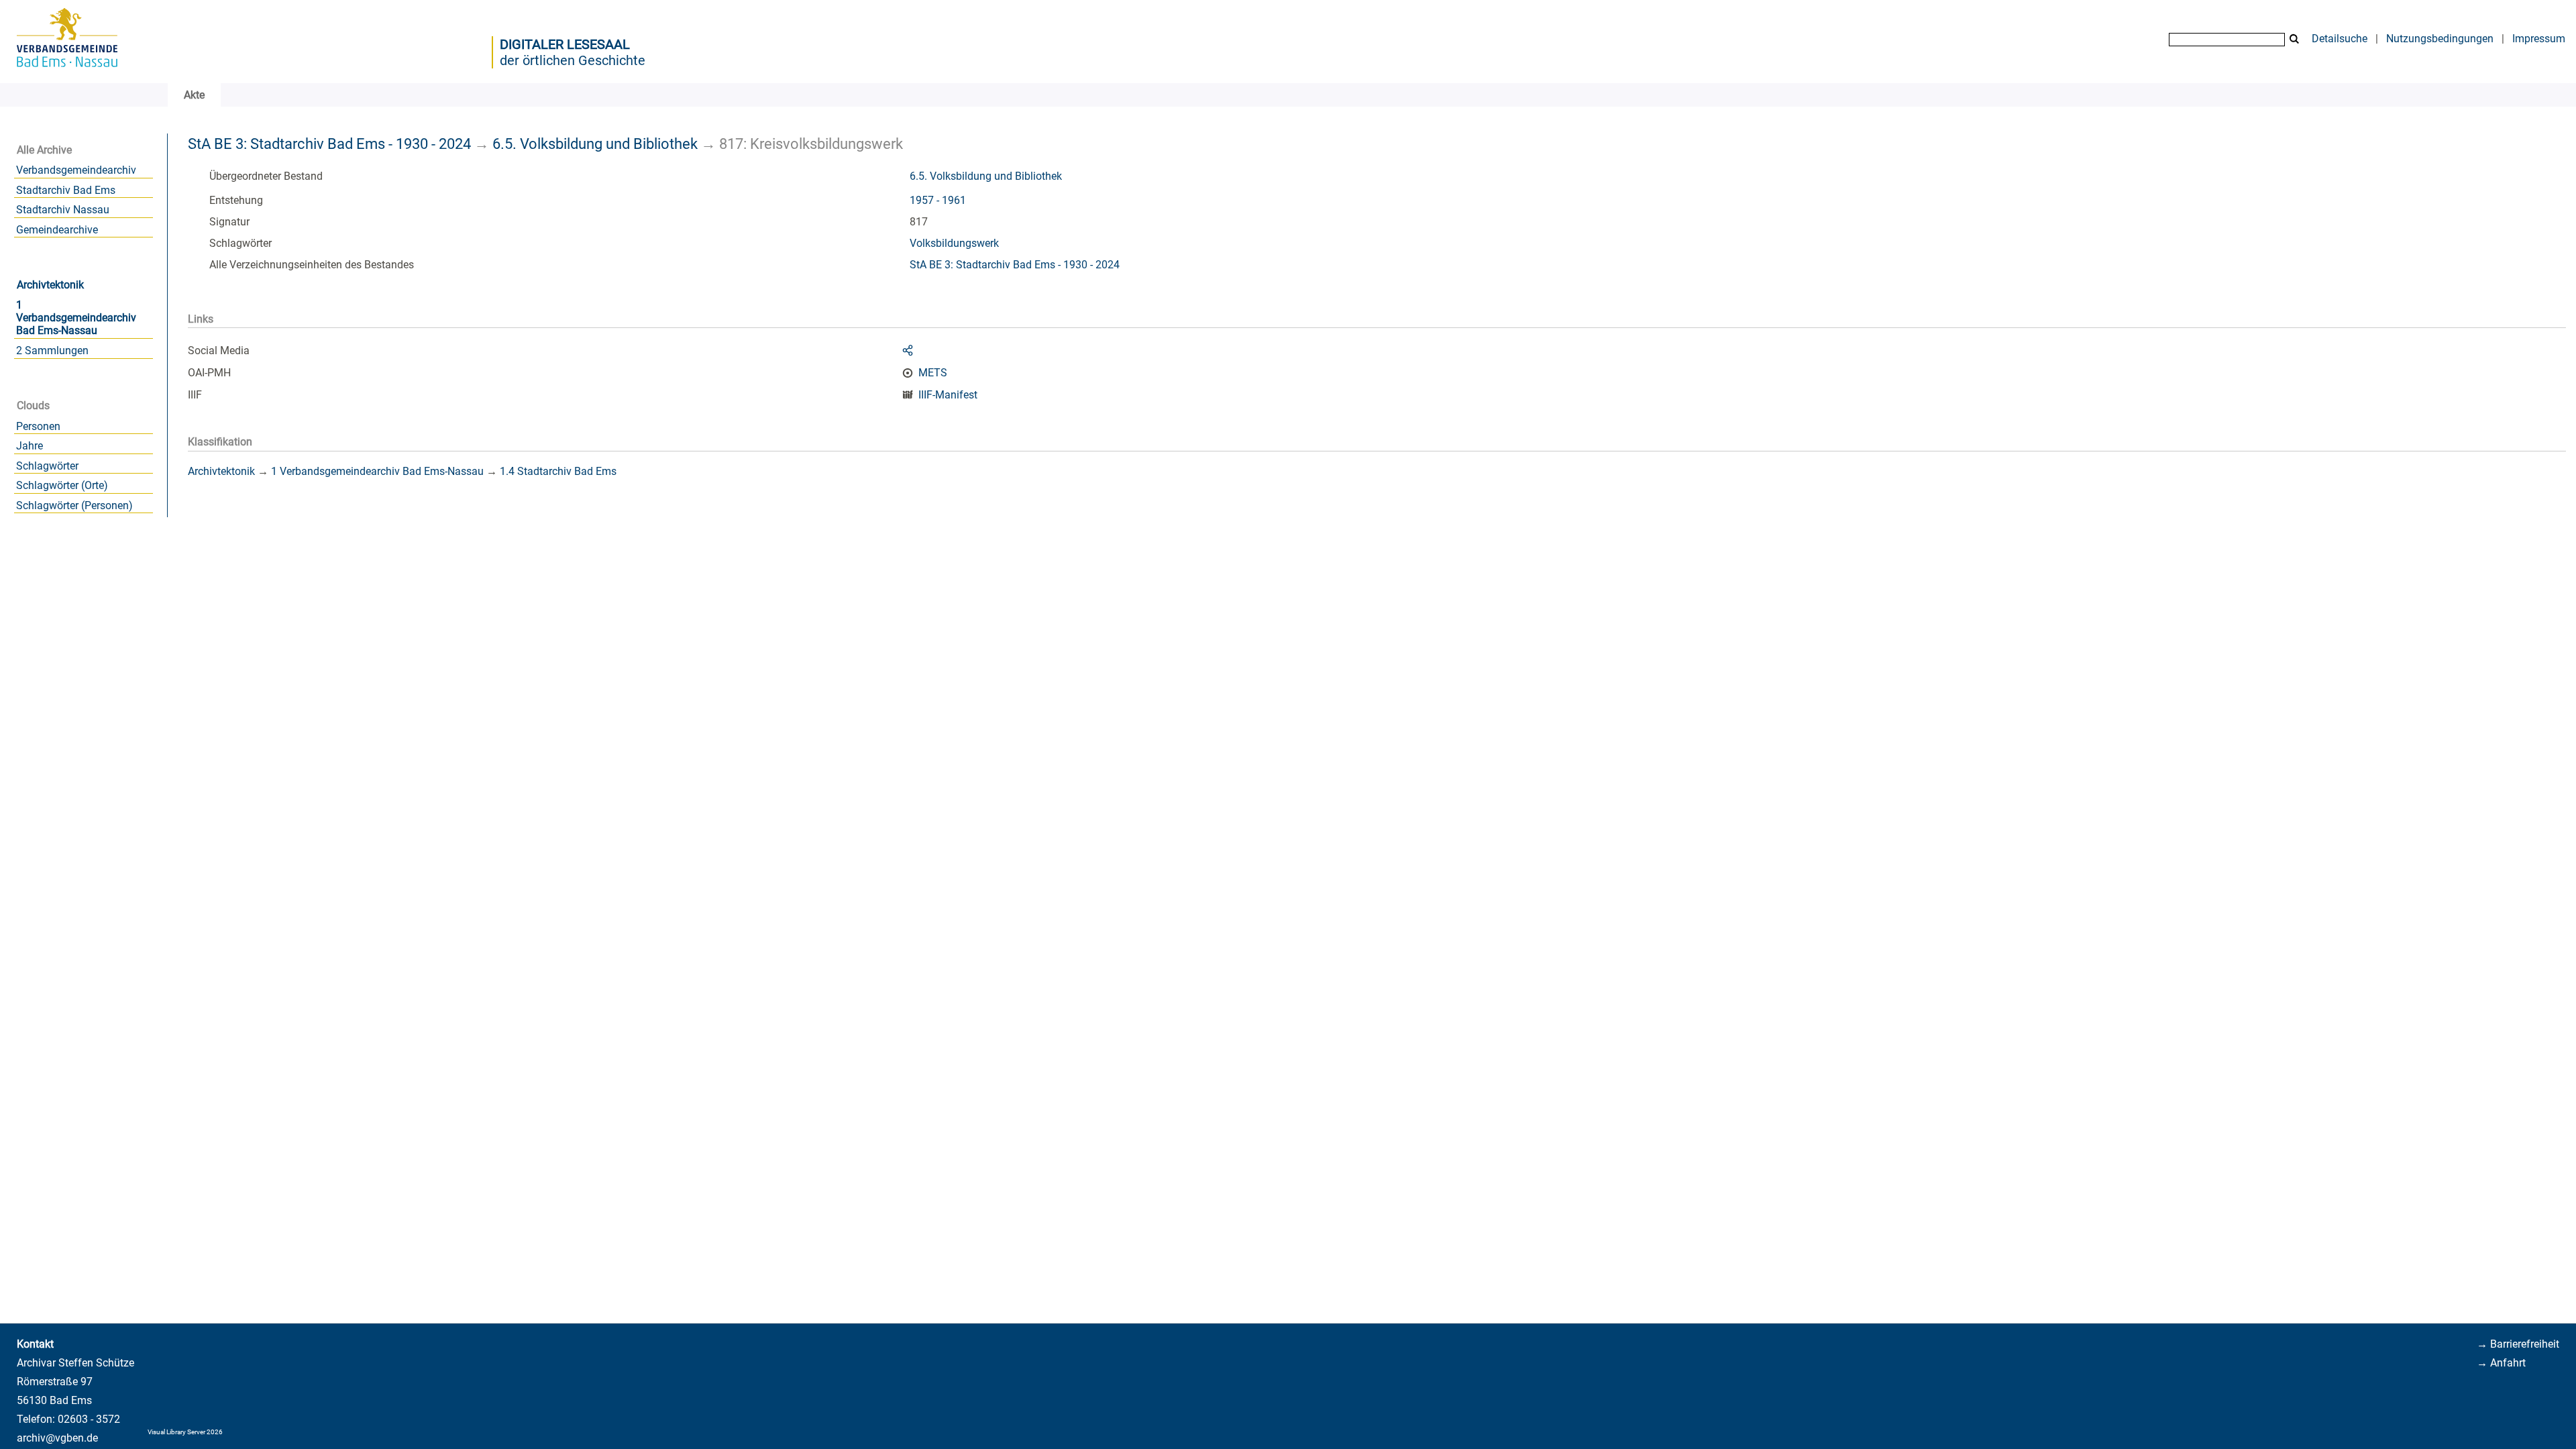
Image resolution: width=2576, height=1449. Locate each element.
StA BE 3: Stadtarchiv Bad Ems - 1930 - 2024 (329, 144)
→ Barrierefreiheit (2518, 1344)
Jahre (30, 446)
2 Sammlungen (52, 351)
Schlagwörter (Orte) (62, 485)
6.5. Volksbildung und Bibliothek (595, 144)
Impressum (2539, 39)
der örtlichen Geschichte (573, 60)
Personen (38, 426)
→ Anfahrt (2501, 1363)
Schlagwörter (47, 466)
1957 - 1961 (938, 200)
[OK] (2294, 39)
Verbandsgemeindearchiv (76, 170)
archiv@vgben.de (57, 1438)
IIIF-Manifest (948, 395)
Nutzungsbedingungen (2440, 39)
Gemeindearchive (57, 230)
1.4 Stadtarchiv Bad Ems (558, 471)
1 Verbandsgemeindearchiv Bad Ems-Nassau (76, 318)
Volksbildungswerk (954, 243)
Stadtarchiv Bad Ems (66, 190)
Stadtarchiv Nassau (63, 210)
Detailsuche (2340, 39)
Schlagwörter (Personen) (74, 505)
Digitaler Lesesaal (565, 44)
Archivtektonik (50, 285)
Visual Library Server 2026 (185, 1432)
